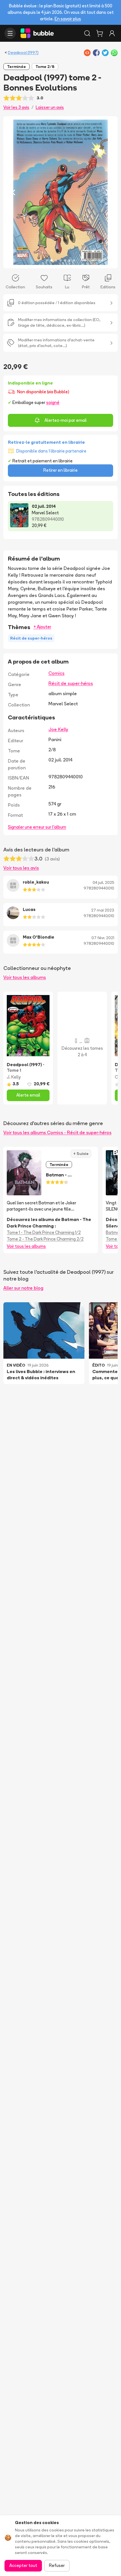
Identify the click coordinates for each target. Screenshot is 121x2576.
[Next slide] (107, 192)
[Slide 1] (47, 260)
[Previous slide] (14, 192)
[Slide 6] (70, 260)
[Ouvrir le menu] (10, 33)
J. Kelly (14, 1077)
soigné (53, 402)
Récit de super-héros (71, 683)
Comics (56, 673)
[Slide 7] (74, 260)
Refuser (57, 2565)
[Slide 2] (51, 260)
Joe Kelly (58, 729)
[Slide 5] (65, 260)
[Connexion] (112, 33)
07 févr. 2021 (103, 938)
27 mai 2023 (103, 910)
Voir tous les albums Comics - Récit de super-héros (57, 1132)
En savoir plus (68, 19)
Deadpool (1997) (23, 52)
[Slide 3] (56, 260)
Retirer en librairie (60, 470)
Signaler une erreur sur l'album (37, 827)
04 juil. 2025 (103, 882)
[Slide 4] (60, 260)
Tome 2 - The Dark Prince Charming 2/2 (45, 1239)
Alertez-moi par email (66, 420)
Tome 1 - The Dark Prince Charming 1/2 (44, 1232)
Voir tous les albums (25, 977)
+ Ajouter (42, 627)
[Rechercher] (87, 33)
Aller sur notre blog (23, 1288)
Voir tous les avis (21, 868)
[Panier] (100, 33)
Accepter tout (23, 2565)
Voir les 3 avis (16, 107)
